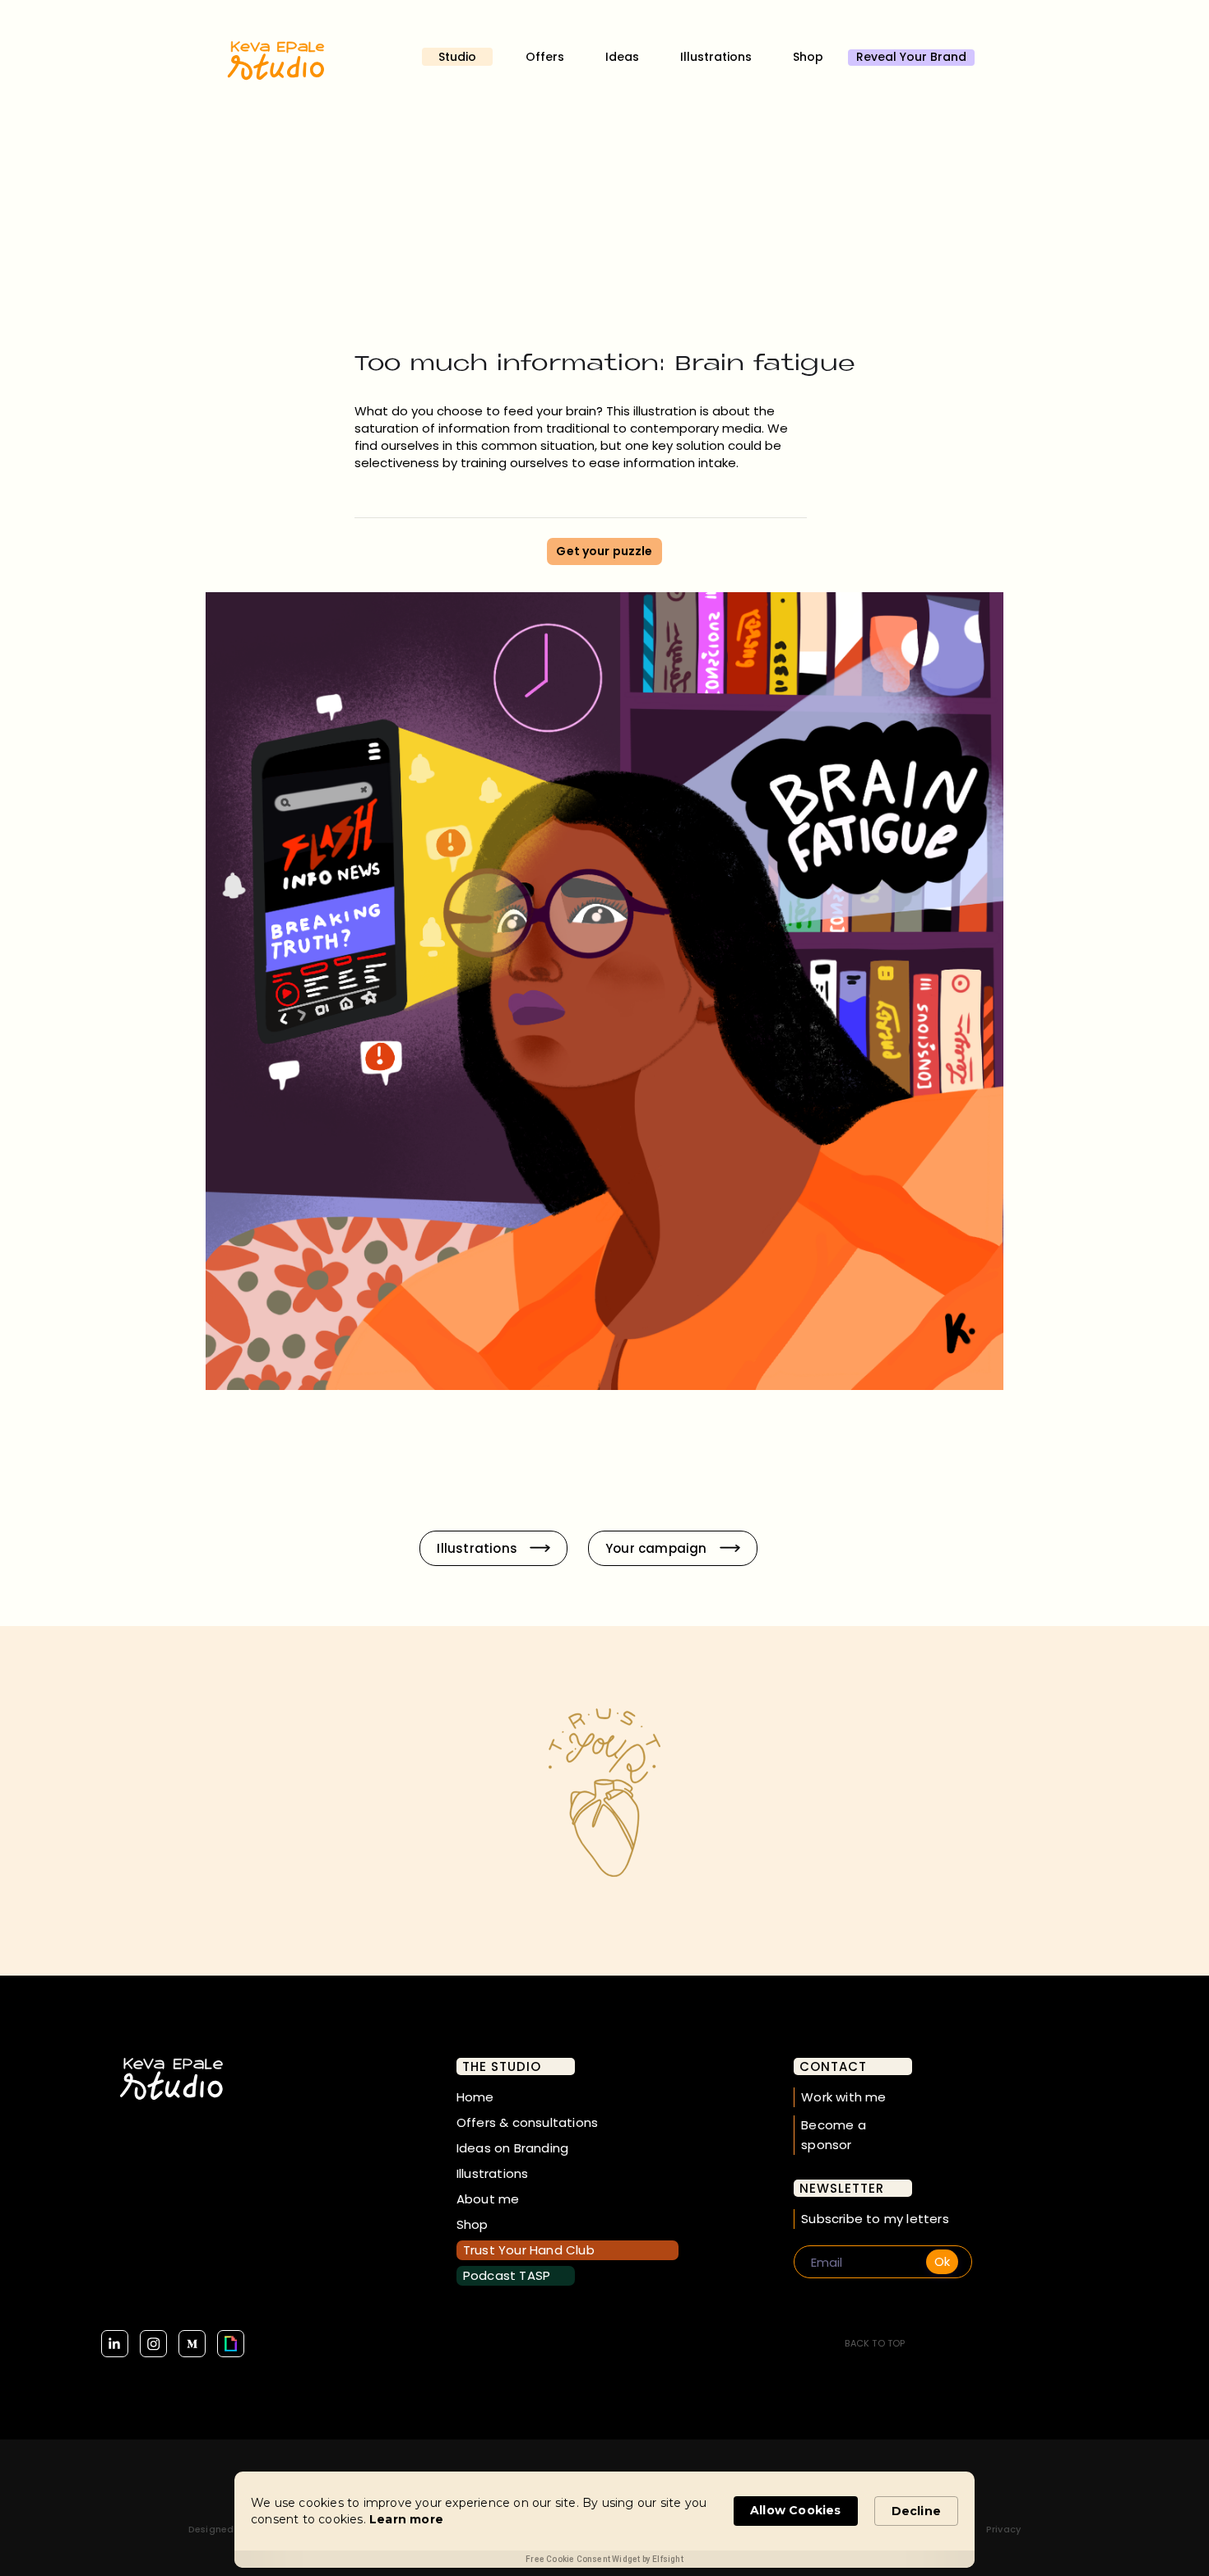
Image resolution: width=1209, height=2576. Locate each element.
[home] (276, 74)
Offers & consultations (527, 2122)
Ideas (622, 57)
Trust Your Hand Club (529, 2250)
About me (488, 2199)
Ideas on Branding (512, 2148)
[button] (466, 57)
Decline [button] (916, 2511)
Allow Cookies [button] (796, 2510)
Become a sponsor (834, 2135)
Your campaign (656, 1548)
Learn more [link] (406, 2519)
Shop (808, 57)
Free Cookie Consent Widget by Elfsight (604, 2559)
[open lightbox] (604, 992)
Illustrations (716, 57)
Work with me (843, 2097)
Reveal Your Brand (911, 57)
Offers (545, 57)
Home (475, 2097)
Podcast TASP (507, 2275)
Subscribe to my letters (875, 2219)
